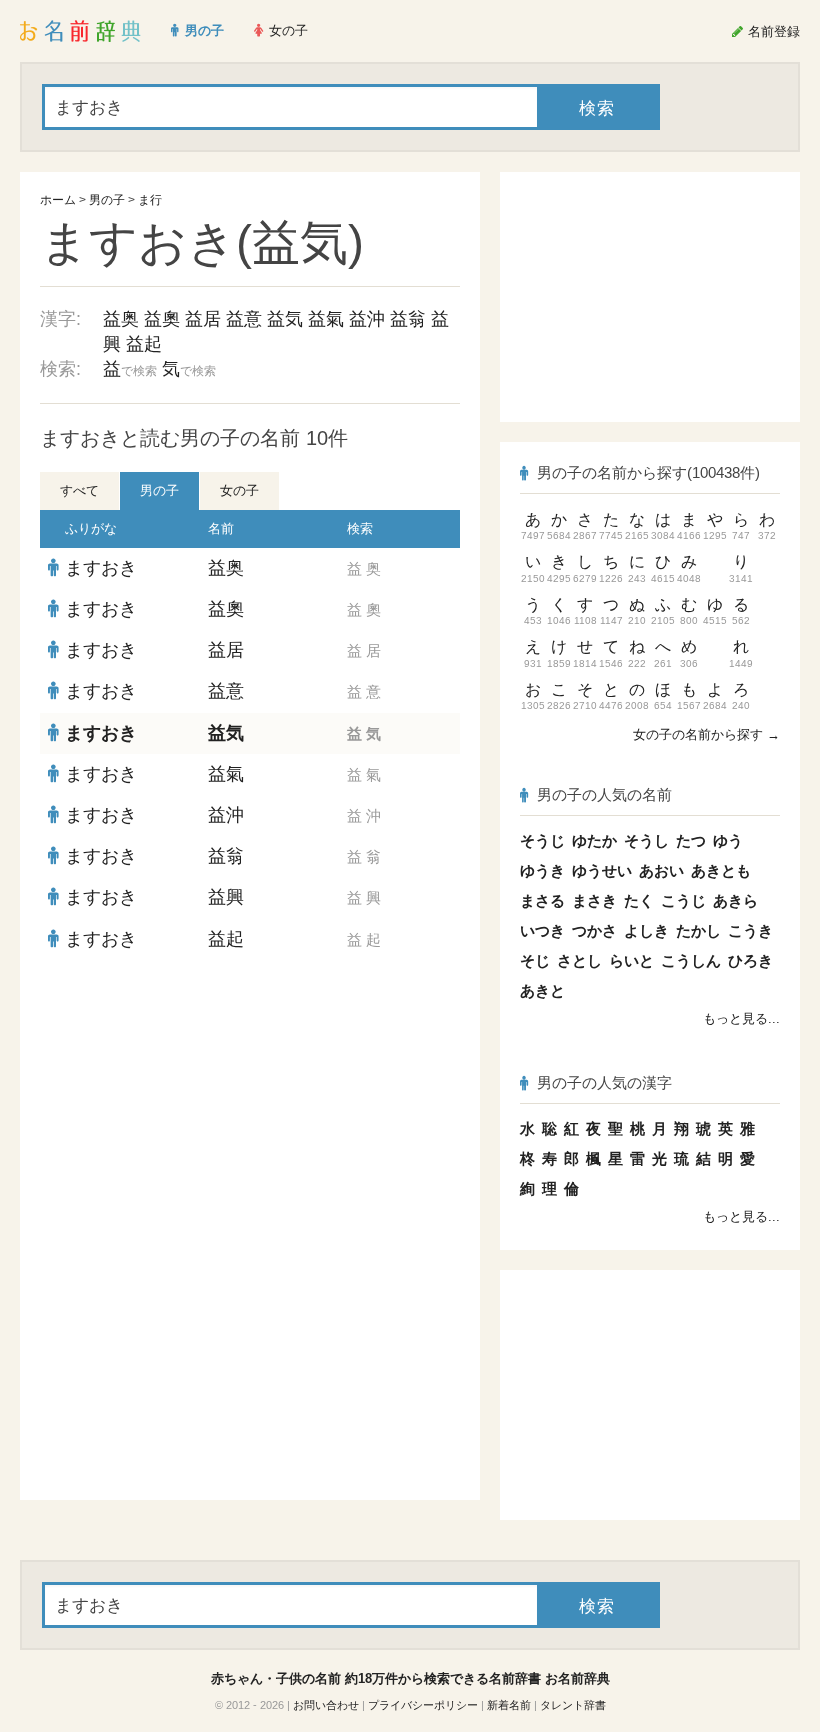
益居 (203, 319)
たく (639, 900)
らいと (631, 960)
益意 (244, 319)
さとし (579, 960)
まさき (594, 900)
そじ (535, 960)
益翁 (408, 319)
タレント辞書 (573, 1705)
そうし (646, 840)
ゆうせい (602, 870)
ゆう (728, 840)
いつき (542, 930)
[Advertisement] (250, 1105)
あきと (542, 990)
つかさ (594, 930)
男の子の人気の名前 (604, 794)
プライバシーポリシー (423, 1705)
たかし (698, 930)
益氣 (326, 319)
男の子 (107, 200)
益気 (285, 319)
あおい (661, 870)
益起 (144, 344)
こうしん (691, 960)
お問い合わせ (326, 1705)
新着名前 (509, 1705)
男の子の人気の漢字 (604, 1082)
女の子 (239, 490)
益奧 (162, 319)
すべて (79, 490)
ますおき (101, 568)
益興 (226, 897)
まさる (542, 900)
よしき (646, 930)
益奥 (121, 319)
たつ (691, 840)
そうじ (542, 840)
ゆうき (542, 870)
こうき (750, 930)
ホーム (58, 200)
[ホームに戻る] (80, 31)
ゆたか (594, 840)
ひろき (750, 960)
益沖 (367, 319)
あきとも (721, 870)
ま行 (150, 200)
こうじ (683, 900)
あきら (735, 900)
